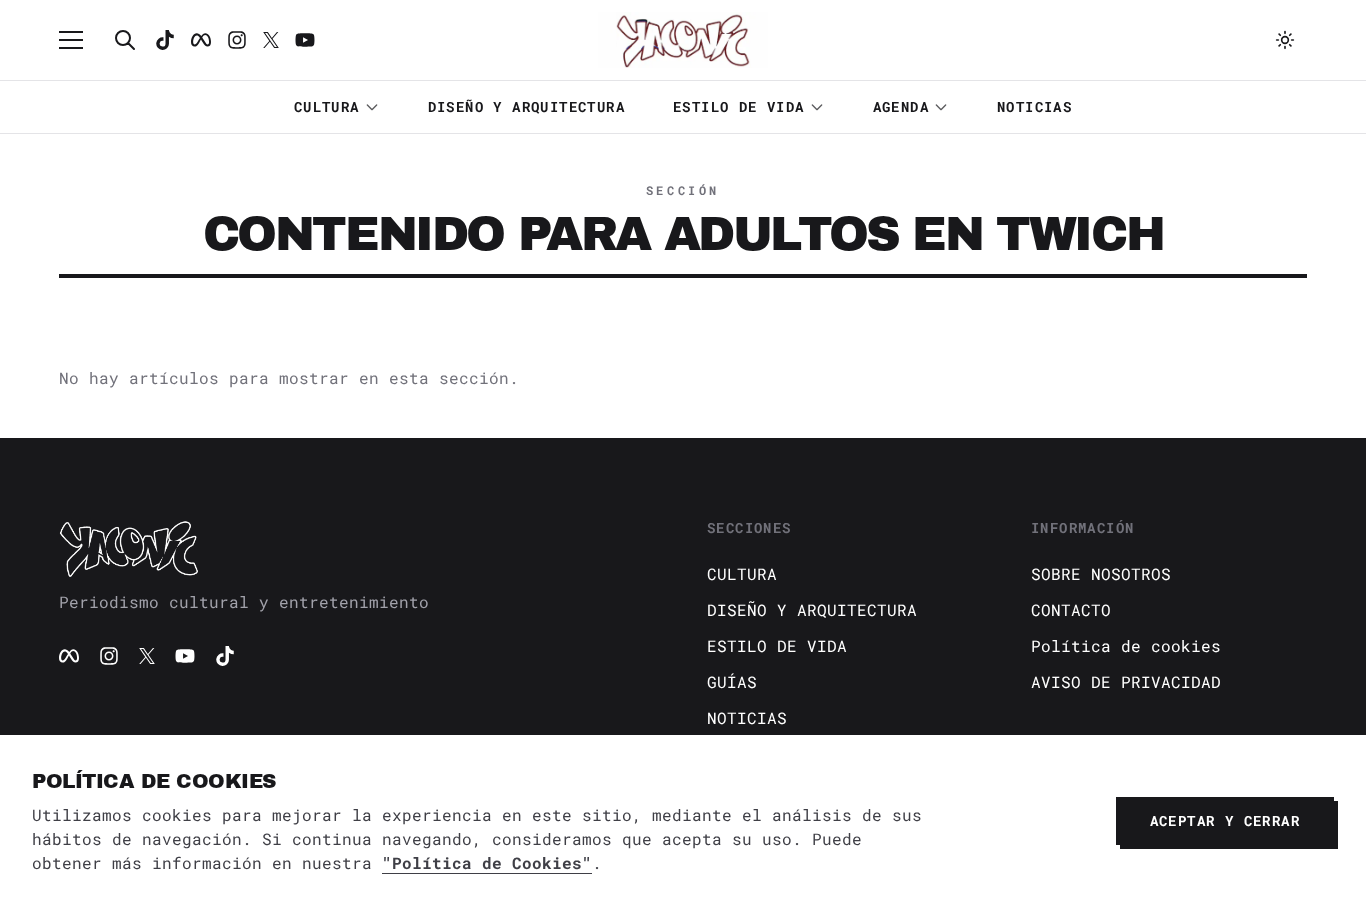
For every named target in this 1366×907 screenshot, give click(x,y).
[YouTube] (185, 656)
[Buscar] (125, 40)
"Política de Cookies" (487, 862)
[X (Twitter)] (147, 656)
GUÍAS (732, 681)
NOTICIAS (1034, 106)
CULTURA (327, 106)
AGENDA (901, 106)
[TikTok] (165, 40)
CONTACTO (1071, 609)
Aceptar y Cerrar (1225, 820)
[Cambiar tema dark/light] (1285, 40)
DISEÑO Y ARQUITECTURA (526, 106)
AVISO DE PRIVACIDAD (1126, 681)
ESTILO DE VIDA (739, 106)
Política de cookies (1126, 645)
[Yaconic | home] (359, 548)
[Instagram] (237, 40)
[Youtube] (305, 40)
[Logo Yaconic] (683, 40)
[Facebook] (201, 40)
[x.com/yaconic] (271, 40)
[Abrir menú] (81, 40)
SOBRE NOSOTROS (1101, 573)
